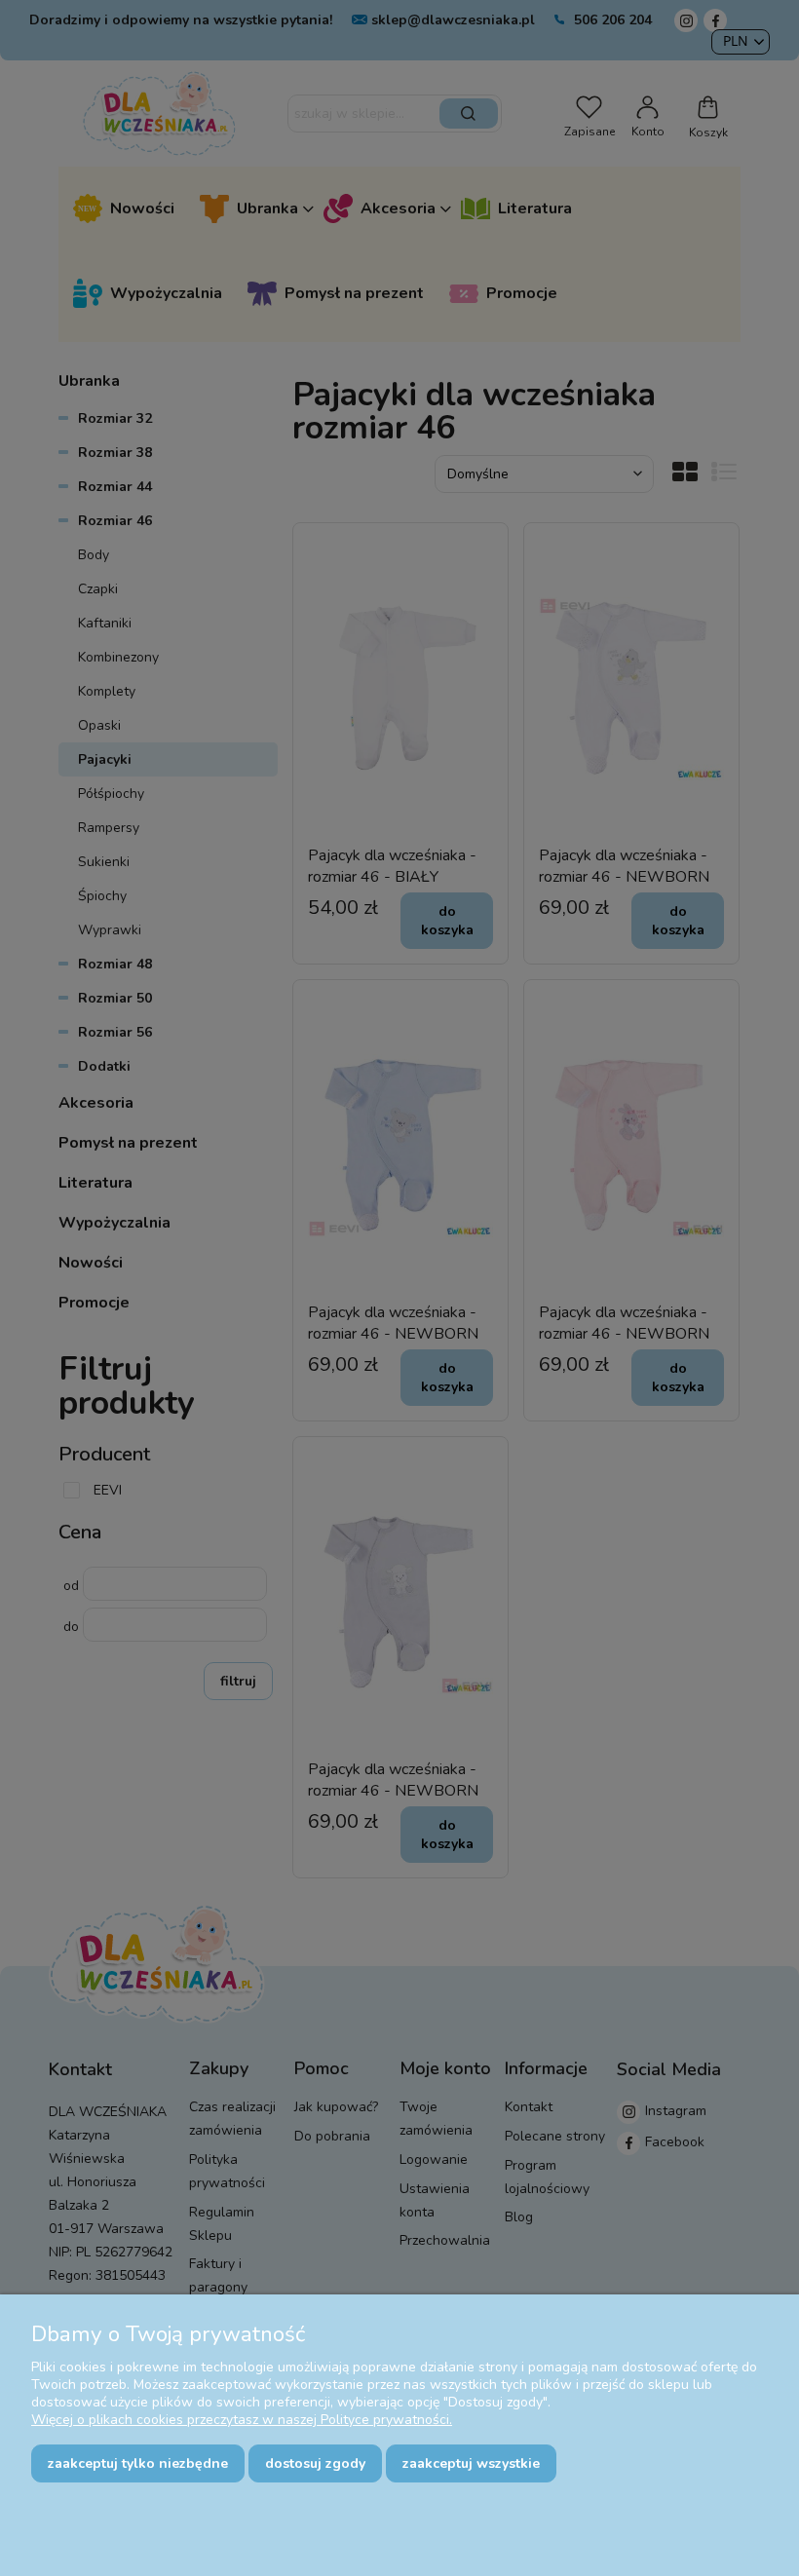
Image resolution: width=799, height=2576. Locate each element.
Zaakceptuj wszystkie (471, 2463)
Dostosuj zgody (315, 2463)
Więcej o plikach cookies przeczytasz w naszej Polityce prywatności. (242, 2420)
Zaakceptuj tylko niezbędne (138, 2463)
